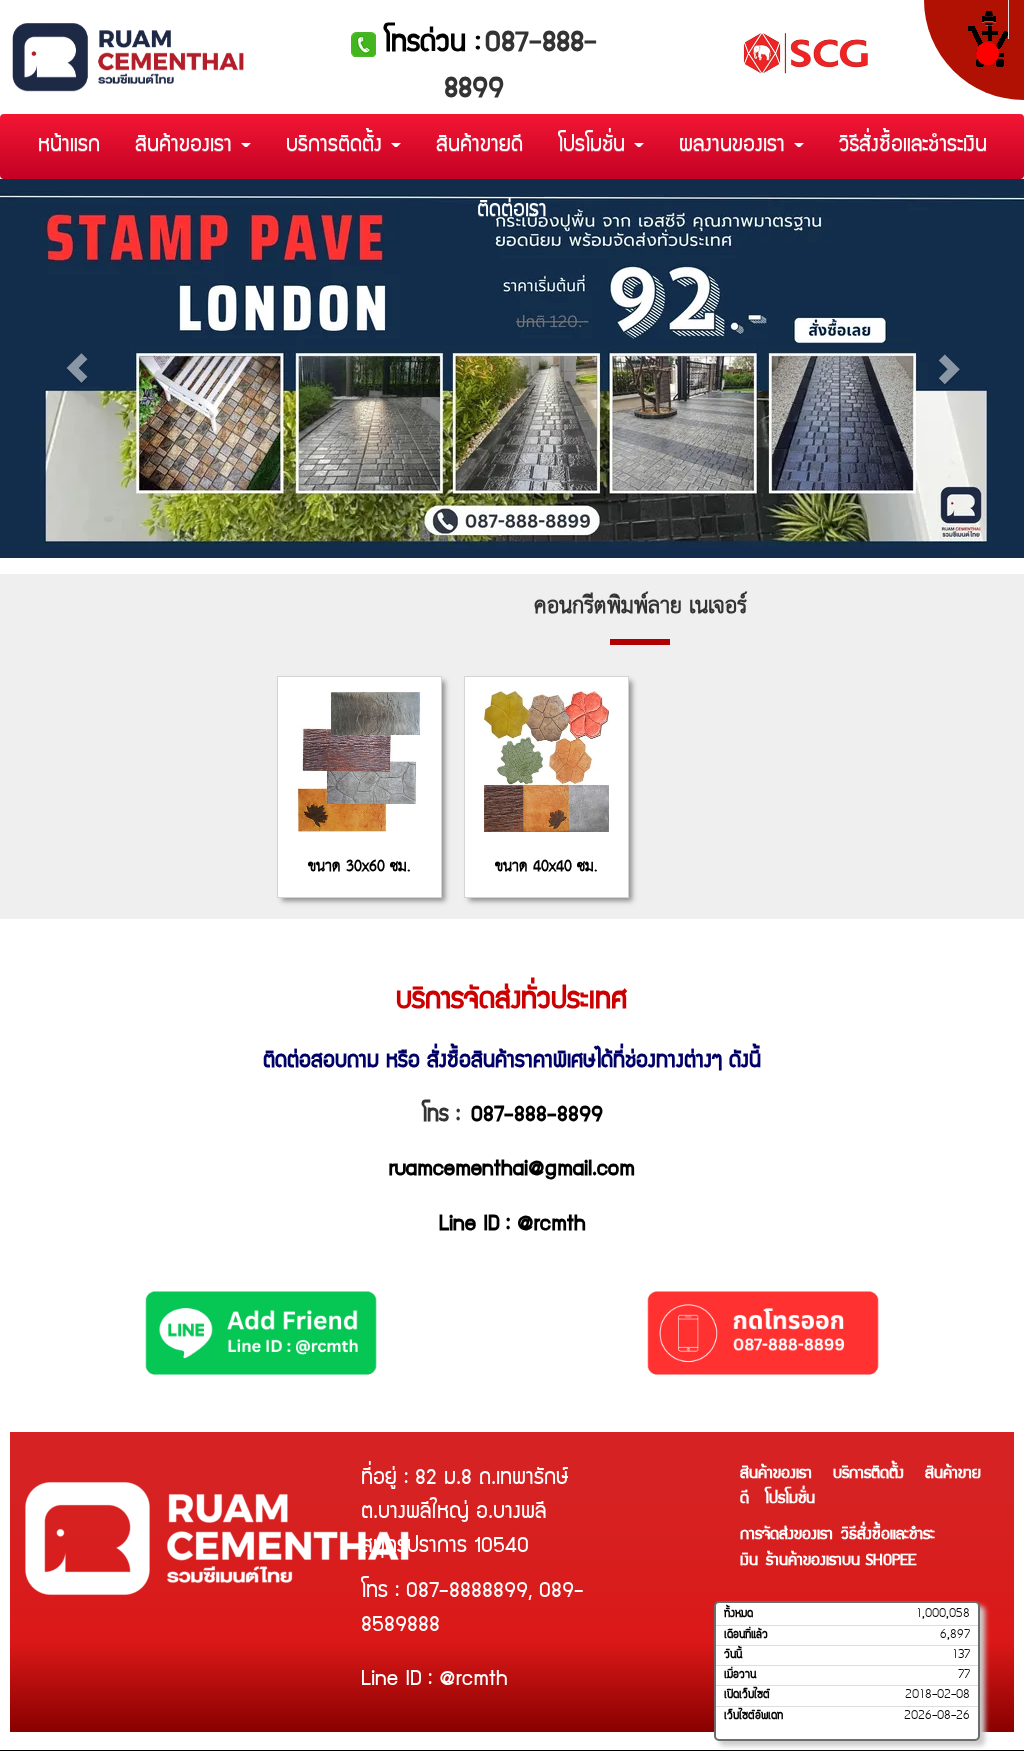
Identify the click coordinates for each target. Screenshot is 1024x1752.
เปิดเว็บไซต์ (747, 1695)
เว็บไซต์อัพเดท (753, 1716)
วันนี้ (733, 1655)
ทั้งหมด (738, 1614)
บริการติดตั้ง (337, 146)
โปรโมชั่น (595, 146)
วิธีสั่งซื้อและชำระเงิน (913, 146)
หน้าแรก (69, 146)
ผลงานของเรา (735, 146)
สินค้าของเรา (187, 146)
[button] (77, 368)
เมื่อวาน (740, 1675)
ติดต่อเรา (512, 211)
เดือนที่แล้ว (746, 1635)
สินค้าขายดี (479, 146)
